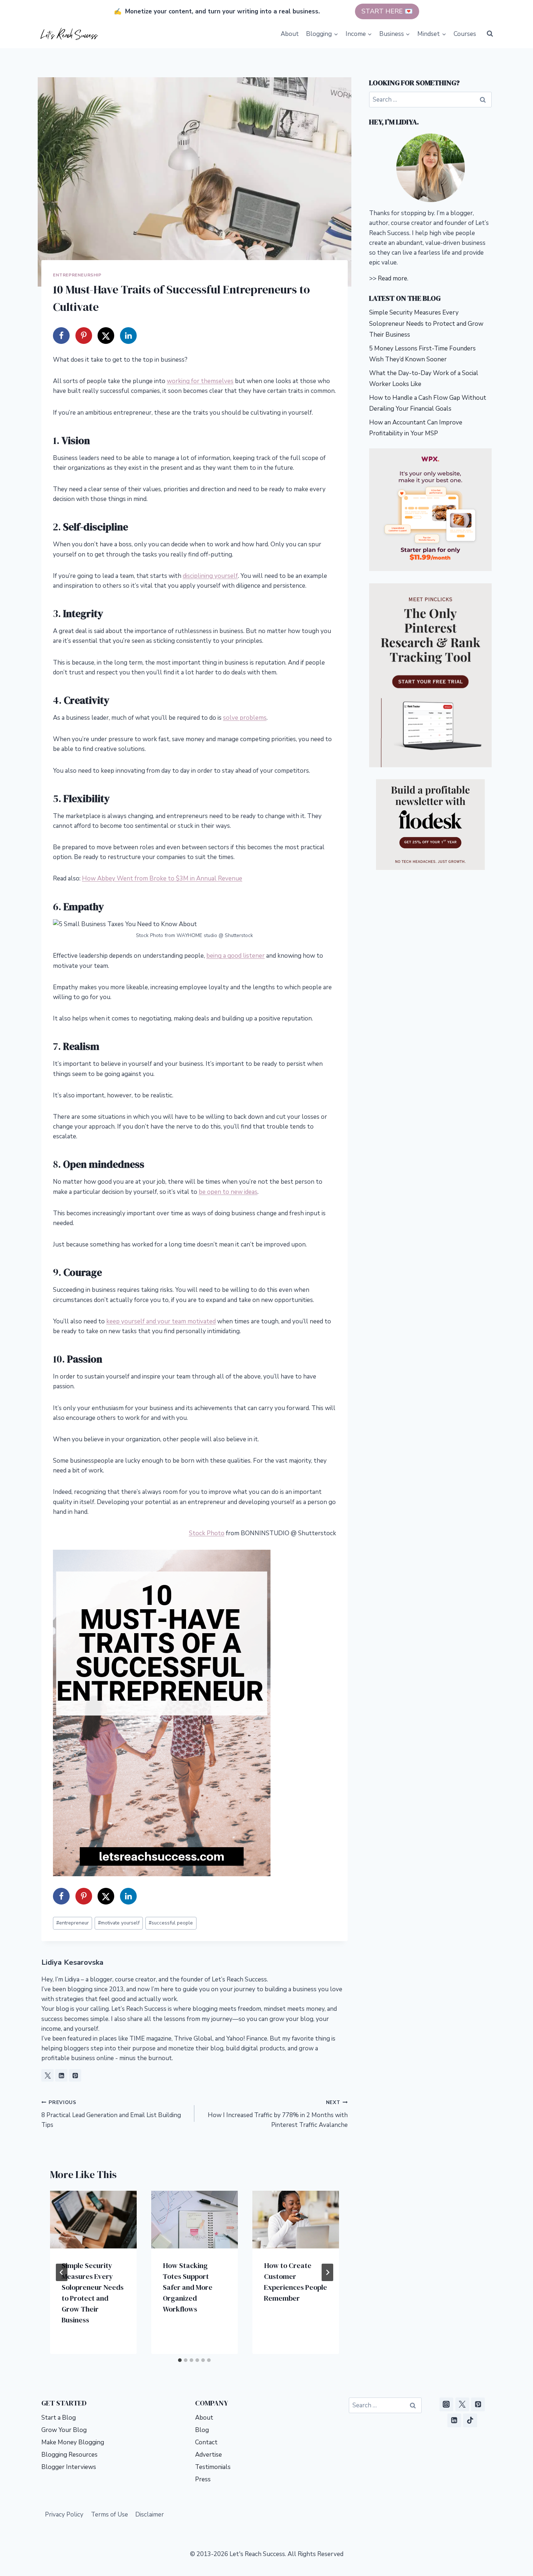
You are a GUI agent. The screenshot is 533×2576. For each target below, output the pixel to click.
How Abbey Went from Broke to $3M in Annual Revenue (162, 878)
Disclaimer (150, 2515)
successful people (171, 1923)
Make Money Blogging (73, 2442)
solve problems (245, 718)
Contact (206, 2442)
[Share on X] (106, 336)
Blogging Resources (69, 2455)
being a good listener (235, 956)
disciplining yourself (210, 576)
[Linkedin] (454, 2420)
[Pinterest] (478, 2404)
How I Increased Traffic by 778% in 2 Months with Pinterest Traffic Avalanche (278, 2114)
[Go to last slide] (62, 2272)
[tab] (180, 2360)
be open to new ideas (228, 1192)
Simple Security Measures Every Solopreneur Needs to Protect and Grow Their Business (426, 324)
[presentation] (93, 2220)
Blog (202, 2430)
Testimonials (213, 2467)
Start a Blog (59, 2418)
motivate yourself (119, 1923)
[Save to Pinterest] (84, 336)
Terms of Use (110, 2515)
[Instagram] (446, 2404)
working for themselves (200, 381)
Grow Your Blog (64, 2430)
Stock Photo (207, 1533)
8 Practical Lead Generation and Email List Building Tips (111, 2114)
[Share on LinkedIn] (128, 336)
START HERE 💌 (387, 11)
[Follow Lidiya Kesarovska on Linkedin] (61, 2075)
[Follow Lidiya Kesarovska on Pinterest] (75, 2075)
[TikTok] (470, 2420)
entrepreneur (73, 1923)
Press (203, 2479)
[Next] (327, 2272)
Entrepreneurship (77, 275)
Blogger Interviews (69, 2467)
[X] (462, 2404)
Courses (465, 34)
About (290, 34)
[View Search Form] (490, 34)
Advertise (208, 2455)
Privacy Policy (64, 2515)
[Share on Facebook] (61, 336)
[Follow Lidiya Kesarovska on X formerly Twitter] (47, 2075)
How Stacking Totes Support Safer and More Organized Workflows (188, 2287)
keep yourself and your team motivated (161, 1321)
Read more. (393, 278)
